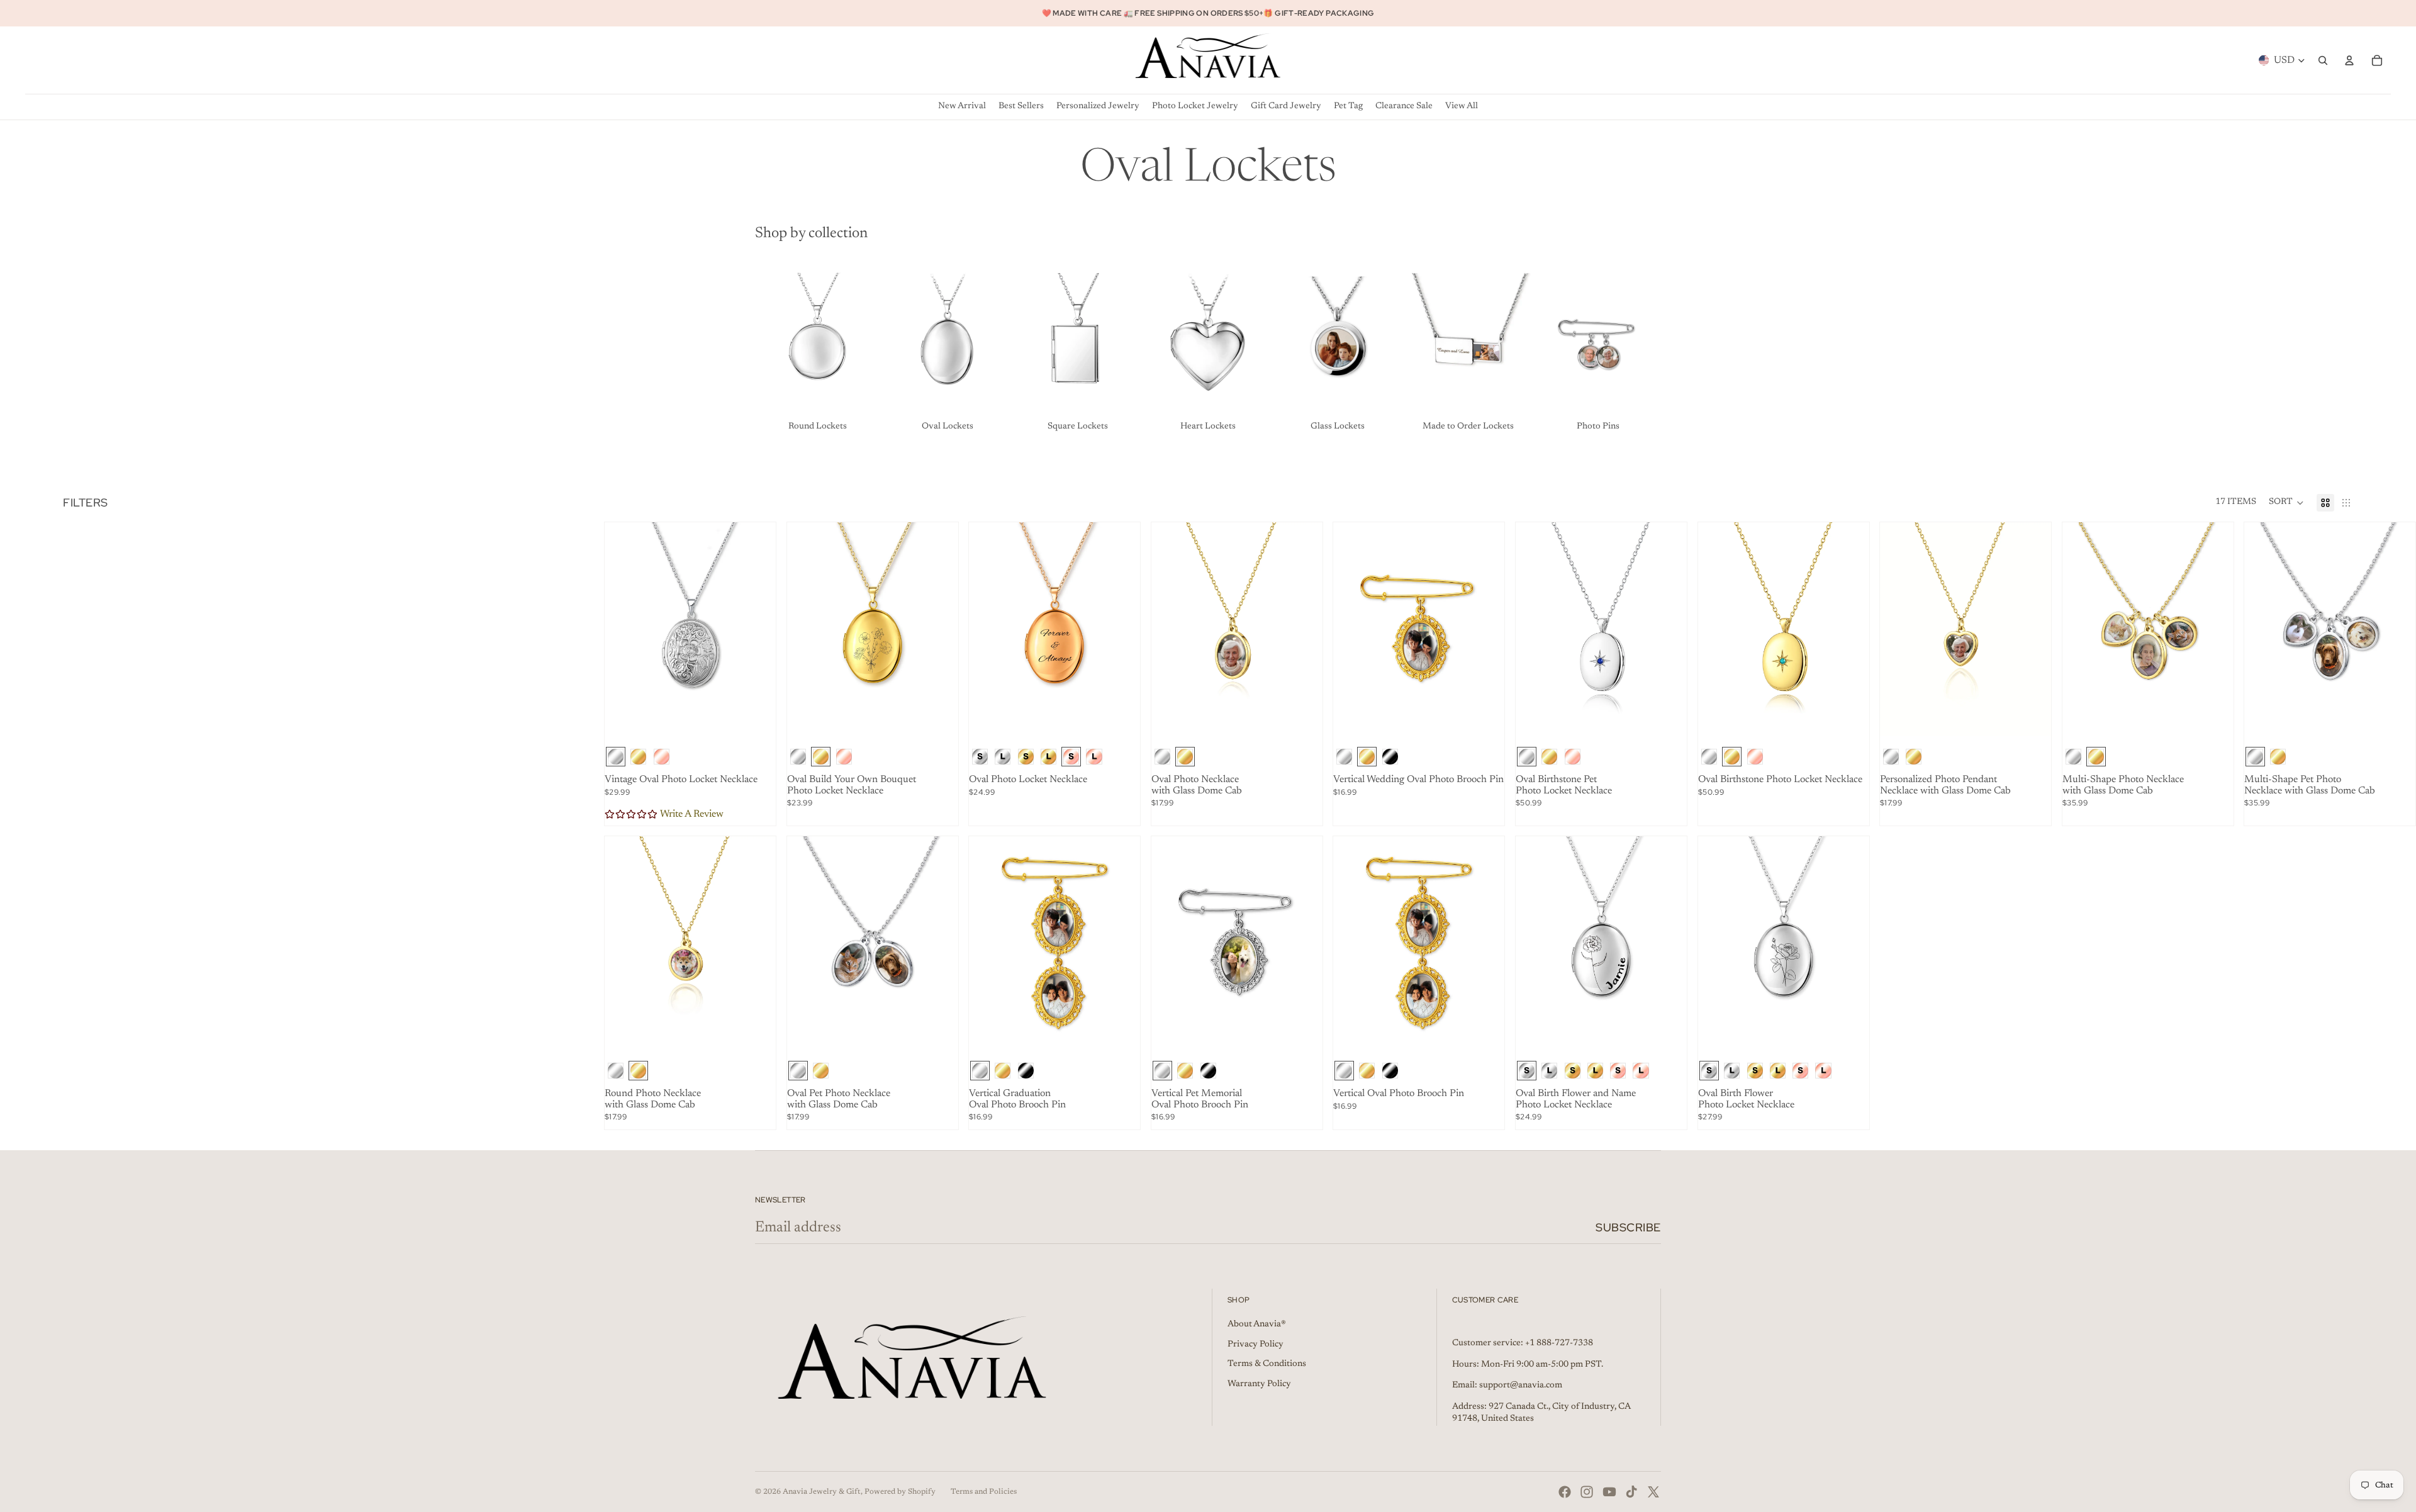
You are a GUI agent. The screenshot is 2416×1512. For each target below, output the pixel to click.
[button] (2286, 503)
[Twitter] (1653, 1492)
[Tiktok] (1631, 1492)
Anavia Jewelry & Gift (822, 1492)
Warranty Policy (1259, 1384)
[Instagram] (1587, 1492)
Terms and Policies (984, 1492)
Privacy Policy (1256, 1345)
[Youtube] (1609, 1492)
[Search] (2323, 60)
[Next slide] (757, 629)
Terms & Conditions (1267, 1364)
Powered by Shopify (900, 1492)
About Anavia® (1257, 1324)
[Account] (2349, 60)
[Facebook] (1565, 1492)
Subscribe (1628, 1227)
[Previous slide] (624, 629)
